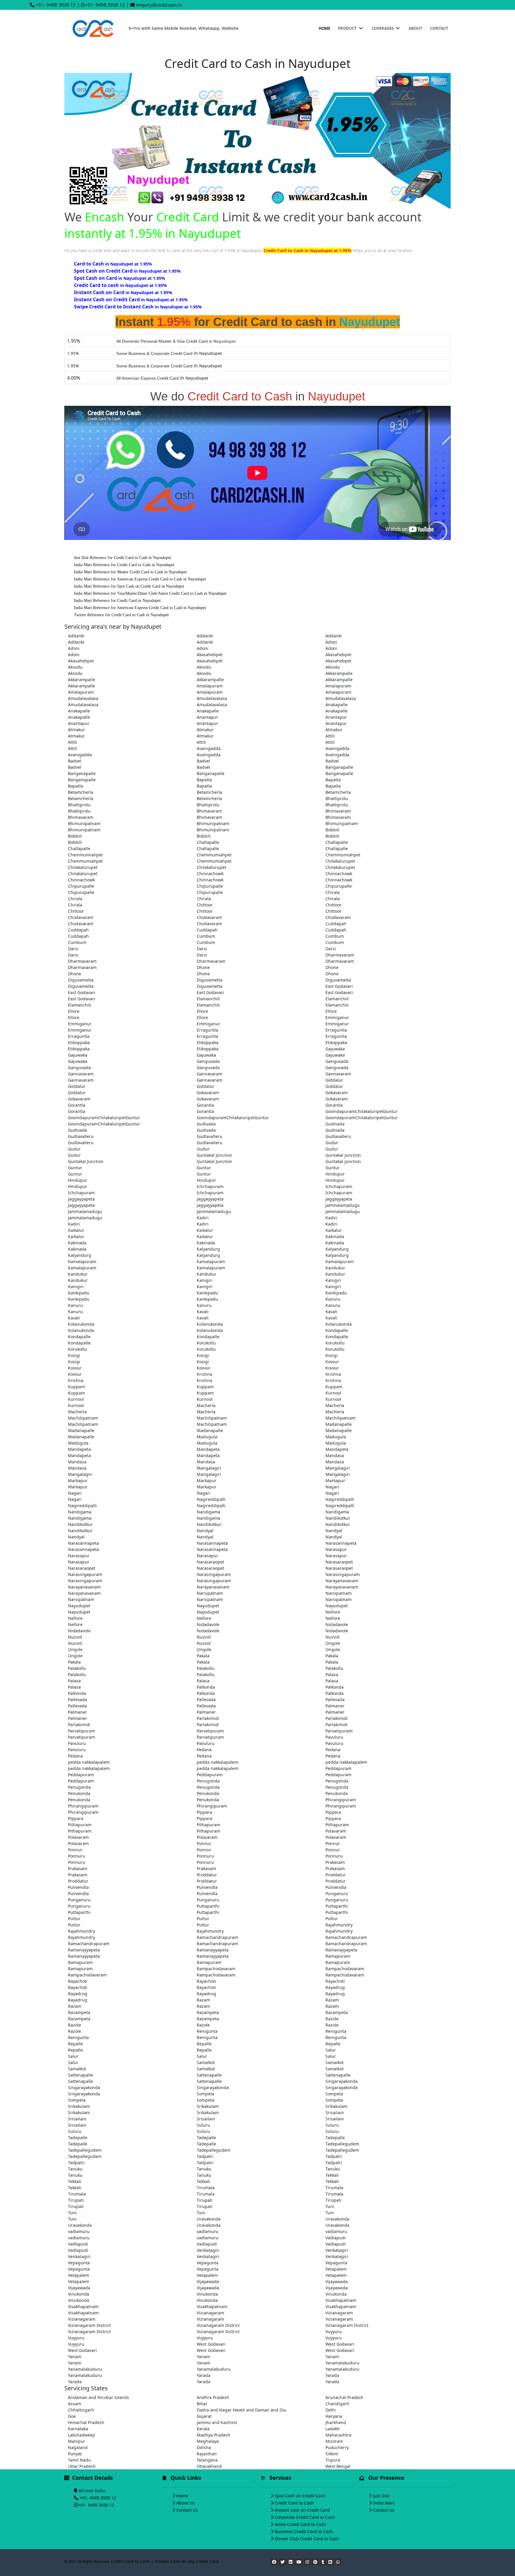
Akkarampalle (339, 673)
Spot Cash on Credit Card (300, 2496)
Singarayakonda (342, 2081)
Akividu (75, 667)
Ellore (74, 1011)
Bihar (202, 2404)
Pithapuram (80, 1825)
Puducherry (337, 2447)
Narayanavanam (342, 1581)
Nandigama (80, 1512)
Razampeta (79, 2012)
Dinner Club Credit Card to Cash (307, 2539)
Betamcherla (81, 792)
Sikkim (332, 2454)
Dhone (203, 967)
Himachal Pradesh (86, 2422)
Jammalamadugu (343, 1205)
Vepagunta (79, 2263)
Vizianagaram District (89, 2325)
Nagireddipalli (211, 1499)
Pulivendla (78, 1887)
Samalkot (206, 2062)
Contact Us (187, 2510)
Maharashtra (338, 2435)
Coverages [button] (383, 28)
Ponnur (204, 1843)
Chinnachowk (210, 874)
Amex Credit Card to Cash (300, 2524)
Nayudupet (79, 1606)
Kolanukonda (81, 1324)
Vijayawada (208, 2281)
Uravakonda (209, 2219)
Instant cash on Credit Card (302, 2510)
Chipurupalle (81, 886)
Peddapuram (338, 1768)
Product (348, 28)
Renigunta (207, 2031)
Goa (72, 2416)
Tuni (330, 2206)
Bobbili (332, 830)
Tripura (333, 2460)
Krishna (204, 1374)
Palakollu (77, 1668)
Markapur (78, 1480)
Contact (439, 28)
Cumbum (206, 936)
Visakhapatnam (341, 2300)
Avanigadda (209, 748)
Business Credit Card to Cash (304, 2531)
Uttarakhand (209, 2466)
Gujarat (204, 2416)
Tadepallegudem (342, 2144)
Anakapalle (336, 705)
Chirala (333, 892)
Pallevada (77, 1700)
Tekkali (332, 2175)
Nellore (333, 1612)
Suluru (203, 2125)
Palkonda (206, 1687)
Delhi (331, 2410)
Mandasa (335, 1455)
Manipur (77, 2441)
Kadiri (203, 1218)
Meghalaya (208, 2441)
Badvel (75, 761)
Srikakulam (79, 2106)
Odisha (204, 2447)
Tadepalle (78, 2138)
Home (324, 28)
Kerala (203, 2429)
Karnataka (78, 2429)
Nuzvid (75, 1637)
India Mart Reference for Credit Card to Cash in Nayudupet (124, 565)
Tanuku (75, 2169)
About (415, 28)
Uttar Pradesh (82, 2466)
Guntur (75, 1168)
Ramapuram (338, 1956)
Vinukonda (79, 2294)
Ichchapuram (210, 1186)
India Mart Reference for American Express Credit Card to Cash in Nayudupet (140, 579)
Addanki (76, 636)
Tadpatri (205, 2156)
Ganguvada (208, 1061)
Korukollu (206, 1343)
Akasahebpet (210, 655)
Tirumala (206, 2188)
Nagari (332, 1487)
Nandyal (205, 1531)
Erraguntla (207, 1030)
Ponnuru (77, 1856)
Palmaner (335, 1706)
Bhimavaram (209, 811)
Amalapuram (210, 686)
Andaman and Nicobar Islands (98, 2397)
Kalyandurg (208, 1249)
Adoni (331, 642)
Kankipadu (79, 1293)
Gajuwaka (335, 1049)
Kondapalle (337, 1330)
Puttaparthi (208, 1906)
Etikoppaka (79, 1042)
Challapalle (208, 842)
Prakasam (335, 1862)
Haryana (334, 2416)
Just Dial (381, 2496)
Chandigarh (337, 2404)
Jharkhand (336, 2422)
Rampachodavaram (216, 1969)
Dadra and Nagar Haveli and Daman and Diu (242, 2410)
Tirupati (76, 2200)
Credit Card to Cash (294, 2503)
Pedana (204, 1750)
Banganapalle (339, 767)
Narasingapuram (85, 1574)
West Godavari (211, 2344)
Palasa (332, 1674)
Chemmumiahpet (85, 855)
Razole (332, 2019)
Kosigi (74, 1355)
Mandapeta (79, 1449)
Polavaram (336, 1831)
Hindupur (335, 1174)
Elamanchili (208, 999)
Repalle (75, 2044)
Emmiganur (337, 1017)
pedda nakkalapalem (89, 1762)
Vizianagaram (210, 2313)
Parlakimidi (208, 1718)
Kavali (203, 1312)
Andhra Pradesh (213, 2397)
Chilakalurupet (340, 861)
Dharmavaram (340, 955)
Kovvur (332, 1362)
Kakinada (335, 1236)
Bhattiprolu (337, 798)
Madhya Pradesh (214, 2435)
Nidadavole (208, 1624)
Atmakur (76, 730)
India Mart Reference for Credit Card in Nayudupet (117, 601)
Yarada (204, 2375)
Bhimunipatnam (84, 823)
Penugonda (208, 1781)
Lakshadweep (82, 2435)
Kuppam (76, 1387)
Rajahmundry (339, 1925)
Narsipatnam (210, 1593)
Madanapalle (339, 1424)
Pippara (204, 1812)
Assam (75, 2404)
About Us (186, 2503)
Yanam (75, 2357)
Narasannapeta (83, 1543)
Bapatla (204, 780)
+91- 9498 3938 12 (56, 5)
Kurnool (333, 1393)
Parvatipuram (82, 1731)
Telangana (207, 2460)
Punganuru (337, 1893)
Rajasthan (207, 2454)
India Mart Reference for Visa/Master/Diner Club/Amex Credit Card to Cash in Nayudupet (150, 593)
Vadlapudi (336, 2238)
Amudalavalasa (83, 698)
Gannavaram (81, 1074)
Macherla (206, 1405)
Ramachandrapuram (217, 1937)
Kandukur (335, 1268)
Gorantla (77, 1105)
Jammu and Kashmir (217, 2422)
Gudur (332, 1143)
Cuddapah (336, 924)
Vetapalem (336, 2269)
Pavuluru (334, 1737)
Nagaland (78, 2447)
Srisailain (335, 2112)
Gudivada (206, 1124)
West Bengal (338, 2466)
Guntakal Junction (214, 1155)
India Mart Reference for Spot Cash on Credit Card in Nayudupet (129, 586)
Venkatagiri (208, 2250)
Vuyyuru (334, 2332)
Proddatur (207, 1875)
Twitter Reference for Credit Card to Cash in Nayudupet (121, 615)
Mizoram (334, 2441)
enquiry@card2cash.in (159, 5)
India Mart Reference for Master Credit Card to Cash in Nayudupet (130, 572)
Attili (330, 736)
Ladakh (333, 2429)
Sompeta (205, 2094)
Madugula (207, 1437)
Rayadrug (335, 1987)
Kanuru (333, 1299)
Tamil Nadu (79, 2460)
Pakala (203, 1656)
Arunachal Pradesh (345, 2397)
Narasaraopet (210, 1562)
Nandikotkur (338, 1518)
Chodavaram (81, 917)
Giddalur (334, 1080)
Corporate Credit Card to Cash (305, 2517)
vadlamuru (79, 2231)
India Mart (384, 2503)
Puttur (74, 1919)
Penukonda (79, 1793)
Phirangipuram (341, 1800)
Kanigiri (205, 1280)
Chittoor (205, 905)
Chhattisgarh (81, 2410)
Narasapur (336, 1549)
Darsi (73, 949)
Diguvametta (81, 980)
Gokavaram (208, 1093)
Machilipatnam (83, 1418)
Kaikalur (76, 1230)
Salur (331, 2050)
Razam (203, 2000)
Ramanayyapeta (84, 1950)
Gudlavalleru (81, 1136)
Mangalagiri (209, 1468)
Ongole (333, 1643)
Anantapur (207, 717)
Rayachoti (78, 1981)
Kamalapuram (82, 1261)
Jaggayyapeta (81, 1199)
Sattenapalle (80, 2075)
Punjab (75, 2454)
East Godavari (339, 986)
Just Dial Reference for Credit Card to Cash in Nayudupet (122, 558)
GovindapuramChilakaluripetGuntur (362, 1111)
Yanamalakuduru (342, 2363)
